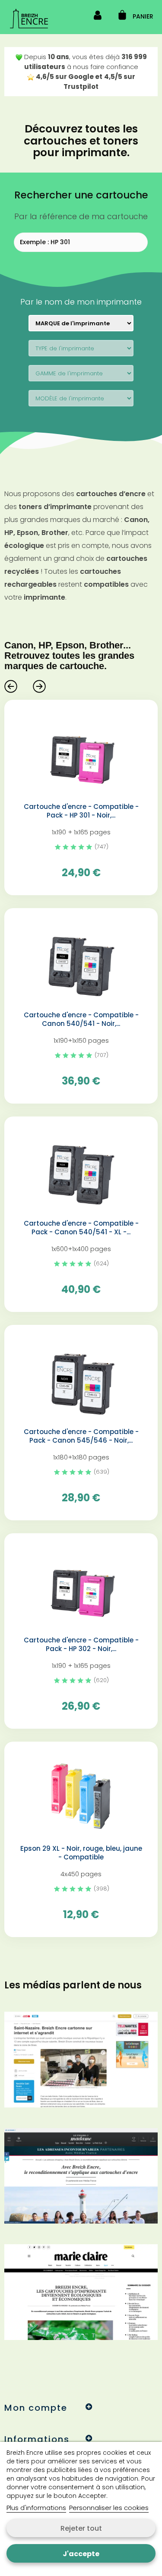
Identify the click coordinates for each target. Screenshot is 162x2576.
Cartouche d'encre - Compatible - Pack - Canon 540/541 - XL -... (81, 1228)
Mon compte (36, 2408)
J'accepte (81, 2554)
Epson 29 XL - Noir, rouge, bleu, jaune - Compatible (81, 1853)
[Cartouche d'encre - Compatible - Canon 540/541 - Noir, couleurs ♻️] (81, 962)
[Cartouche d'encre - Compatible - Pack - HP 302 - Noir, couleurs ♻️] (81, 1587)
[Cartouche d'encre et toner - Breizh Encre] (29, 19)
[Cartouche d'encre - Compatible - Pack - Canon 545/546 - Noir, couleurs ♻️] (81, 1379)
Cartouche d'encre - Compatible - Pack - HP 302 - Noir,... (81, 1645)
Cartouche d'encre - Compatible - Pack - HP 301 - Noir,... (81, 811)
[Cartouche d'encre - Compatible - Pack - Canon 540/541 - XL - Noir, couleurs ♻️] (81, 1171)
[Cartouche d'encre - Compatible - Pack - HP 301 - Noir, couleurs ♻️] (81, 754)
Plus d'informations (36, 2508)
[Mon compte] (98, 17)
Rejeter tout (81, 2528)
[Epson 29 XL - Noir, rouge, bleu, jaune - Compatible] (81, 1796)
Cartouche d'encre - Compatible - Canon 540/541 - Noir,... (81, 1019)
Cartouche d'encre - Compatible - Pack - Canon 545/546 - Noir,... (81, 1436)
